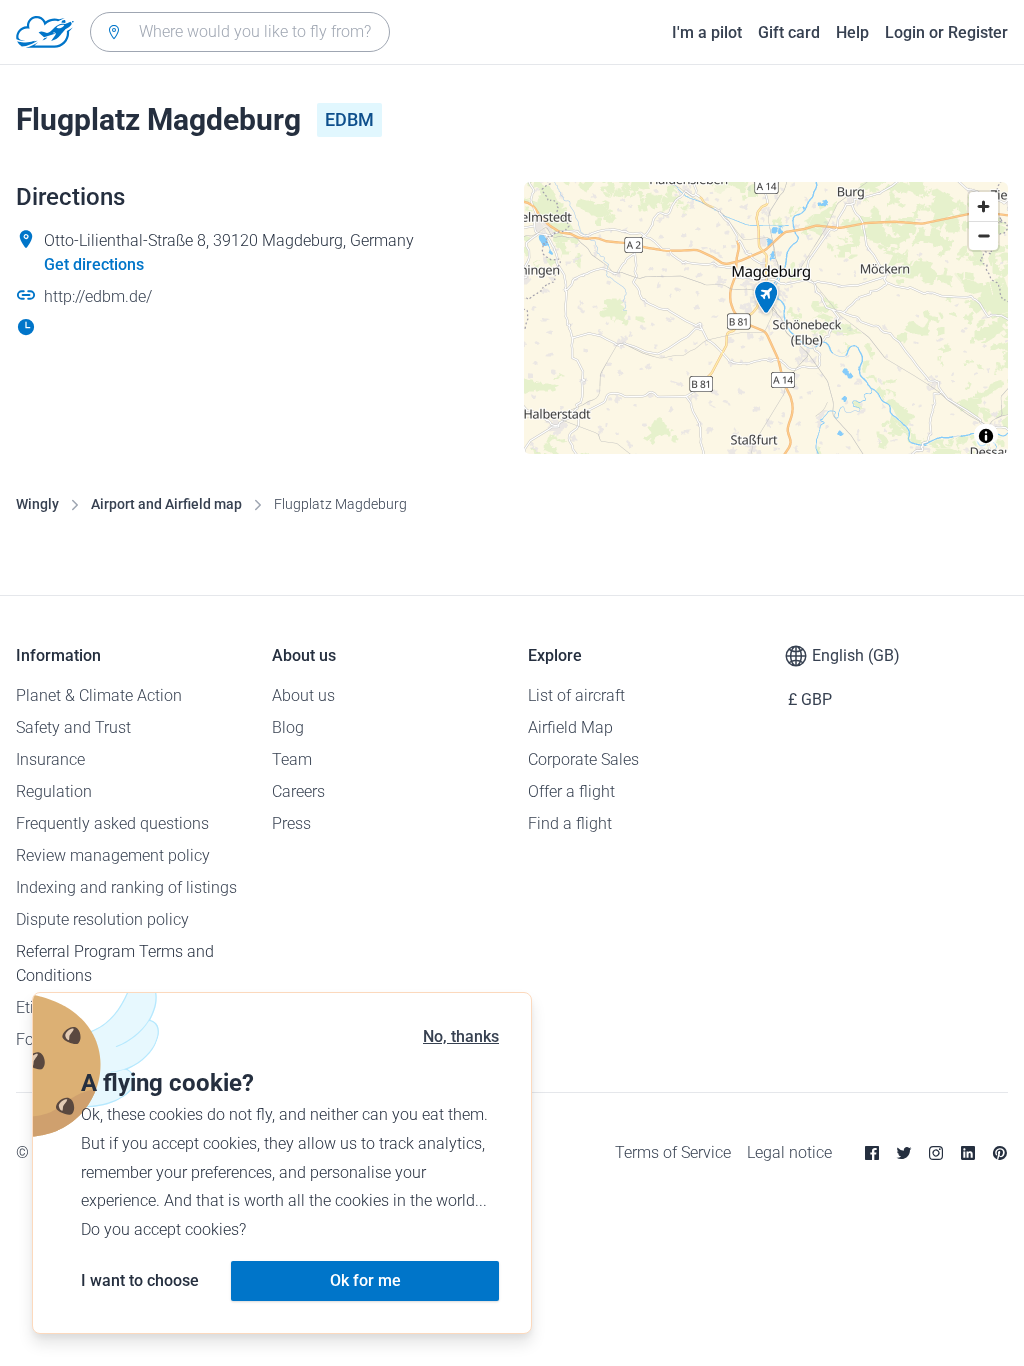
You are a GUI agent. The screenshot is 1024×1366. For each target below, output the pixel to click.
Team (292, 759)
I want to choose (140, 1280)
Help (852, 32)
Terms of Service (673, 1152)
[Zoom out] (983, 235)
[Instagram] (936, 1153)
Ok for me (365, 1280)
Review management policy (113, 855)
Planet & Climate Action (99, 695)
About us (303, 695)
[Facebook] (872, 1153)
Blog (288, 727)
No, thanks (461, 1036)
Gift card (789, 32)
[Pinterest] (1000, 1153)
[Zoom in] (983, 206)
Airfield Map (570, 727)
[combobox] (240, 32)
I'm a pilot (707, 32)
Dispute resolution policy (102, 919)
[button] (766, 298)
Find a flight (570, 823)
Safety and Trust (73, 727)
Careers (298, 791)
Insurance (50, 759)
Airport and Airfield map (166, 504)
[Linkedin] (968, 1153)
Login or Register (946, 32)
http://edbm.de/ (98, 296)
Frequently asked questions (112, 823)
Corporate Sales (583, 759)
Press (291, 823)
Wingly (37, 504)
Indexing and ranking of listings (126, 887)
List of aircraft (576, 695)
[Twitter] (904, 1153)
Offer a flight (571, 791)
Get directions (94, 264)
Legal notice (789, 1152)
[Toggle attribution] (986, 436)
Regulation (54, 791)
